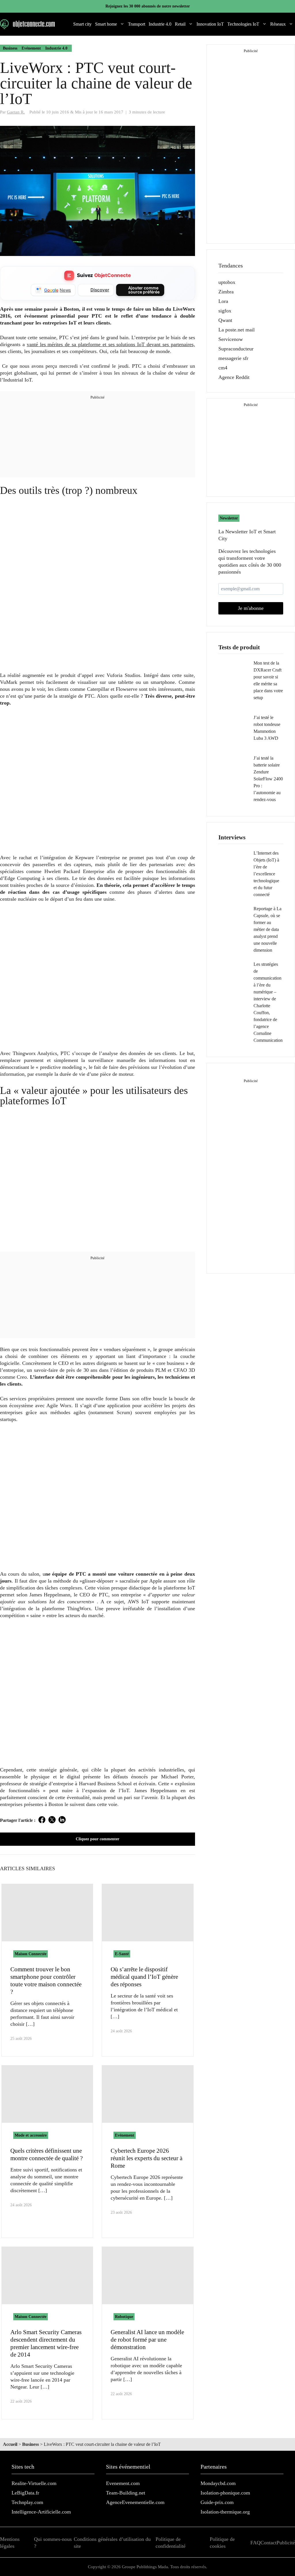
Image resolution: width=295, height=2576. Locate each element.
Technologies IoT (243, 24)
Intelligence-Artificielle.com (41, 2512)
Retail (180, 24)
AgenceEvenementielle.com (135, 2502)
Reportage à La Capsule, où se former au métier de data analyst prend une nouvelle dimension (267, 929)
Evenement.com (123, 2483)
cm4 (223, 368)
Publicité (286, 2543)
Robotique (124, 2317)
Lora (223, 301)
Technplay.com (27, 2502)
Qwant (225, 320)
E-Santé (122, 1954)
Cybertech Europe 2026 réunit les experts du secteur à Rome (146, 2158)
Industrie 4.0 (160, 24)
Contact (268, 2543)
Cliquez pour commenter (98, 1839)
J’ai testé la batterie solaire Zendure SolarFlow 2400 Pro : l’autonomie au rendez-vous (268, 779)
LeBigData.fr (25, 2493)
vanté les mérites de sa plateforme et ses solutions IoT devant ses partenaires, (111, 344)
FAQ (255, 2543)
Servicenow (231, 339)
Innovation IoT (210, 24)
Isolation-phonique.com (225, 2493)
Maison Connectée (31, 1954)
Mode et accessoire (31, 2135)
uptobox (227, 282)
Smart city (82, 24)
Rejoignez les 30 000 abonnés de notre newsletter (148, 6)
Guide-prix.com (217, 2502)
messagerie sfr (233, 358)
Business (10, 48)
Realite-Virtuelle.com (34, 2483)
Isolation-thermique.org (225, 2512)
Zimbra (226, 292)
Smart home (106, 24)
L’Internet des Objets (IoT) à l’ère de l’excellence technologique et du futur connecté (266, 874)
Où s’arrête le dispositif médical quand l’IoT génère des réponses (144, 1977)
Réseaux (278, 24)
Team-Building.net (126, 2493)
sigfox (225, 311)
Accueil (10, 2444)
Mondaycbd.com (218, 2483)
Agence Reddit (234, 377)
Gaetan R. (16, 112)
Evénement (31, 48)
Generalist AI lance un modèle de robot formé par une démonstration (147, 2340)
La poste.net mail (237, 330)
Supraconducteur (236, 349)
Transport (137, 24)
